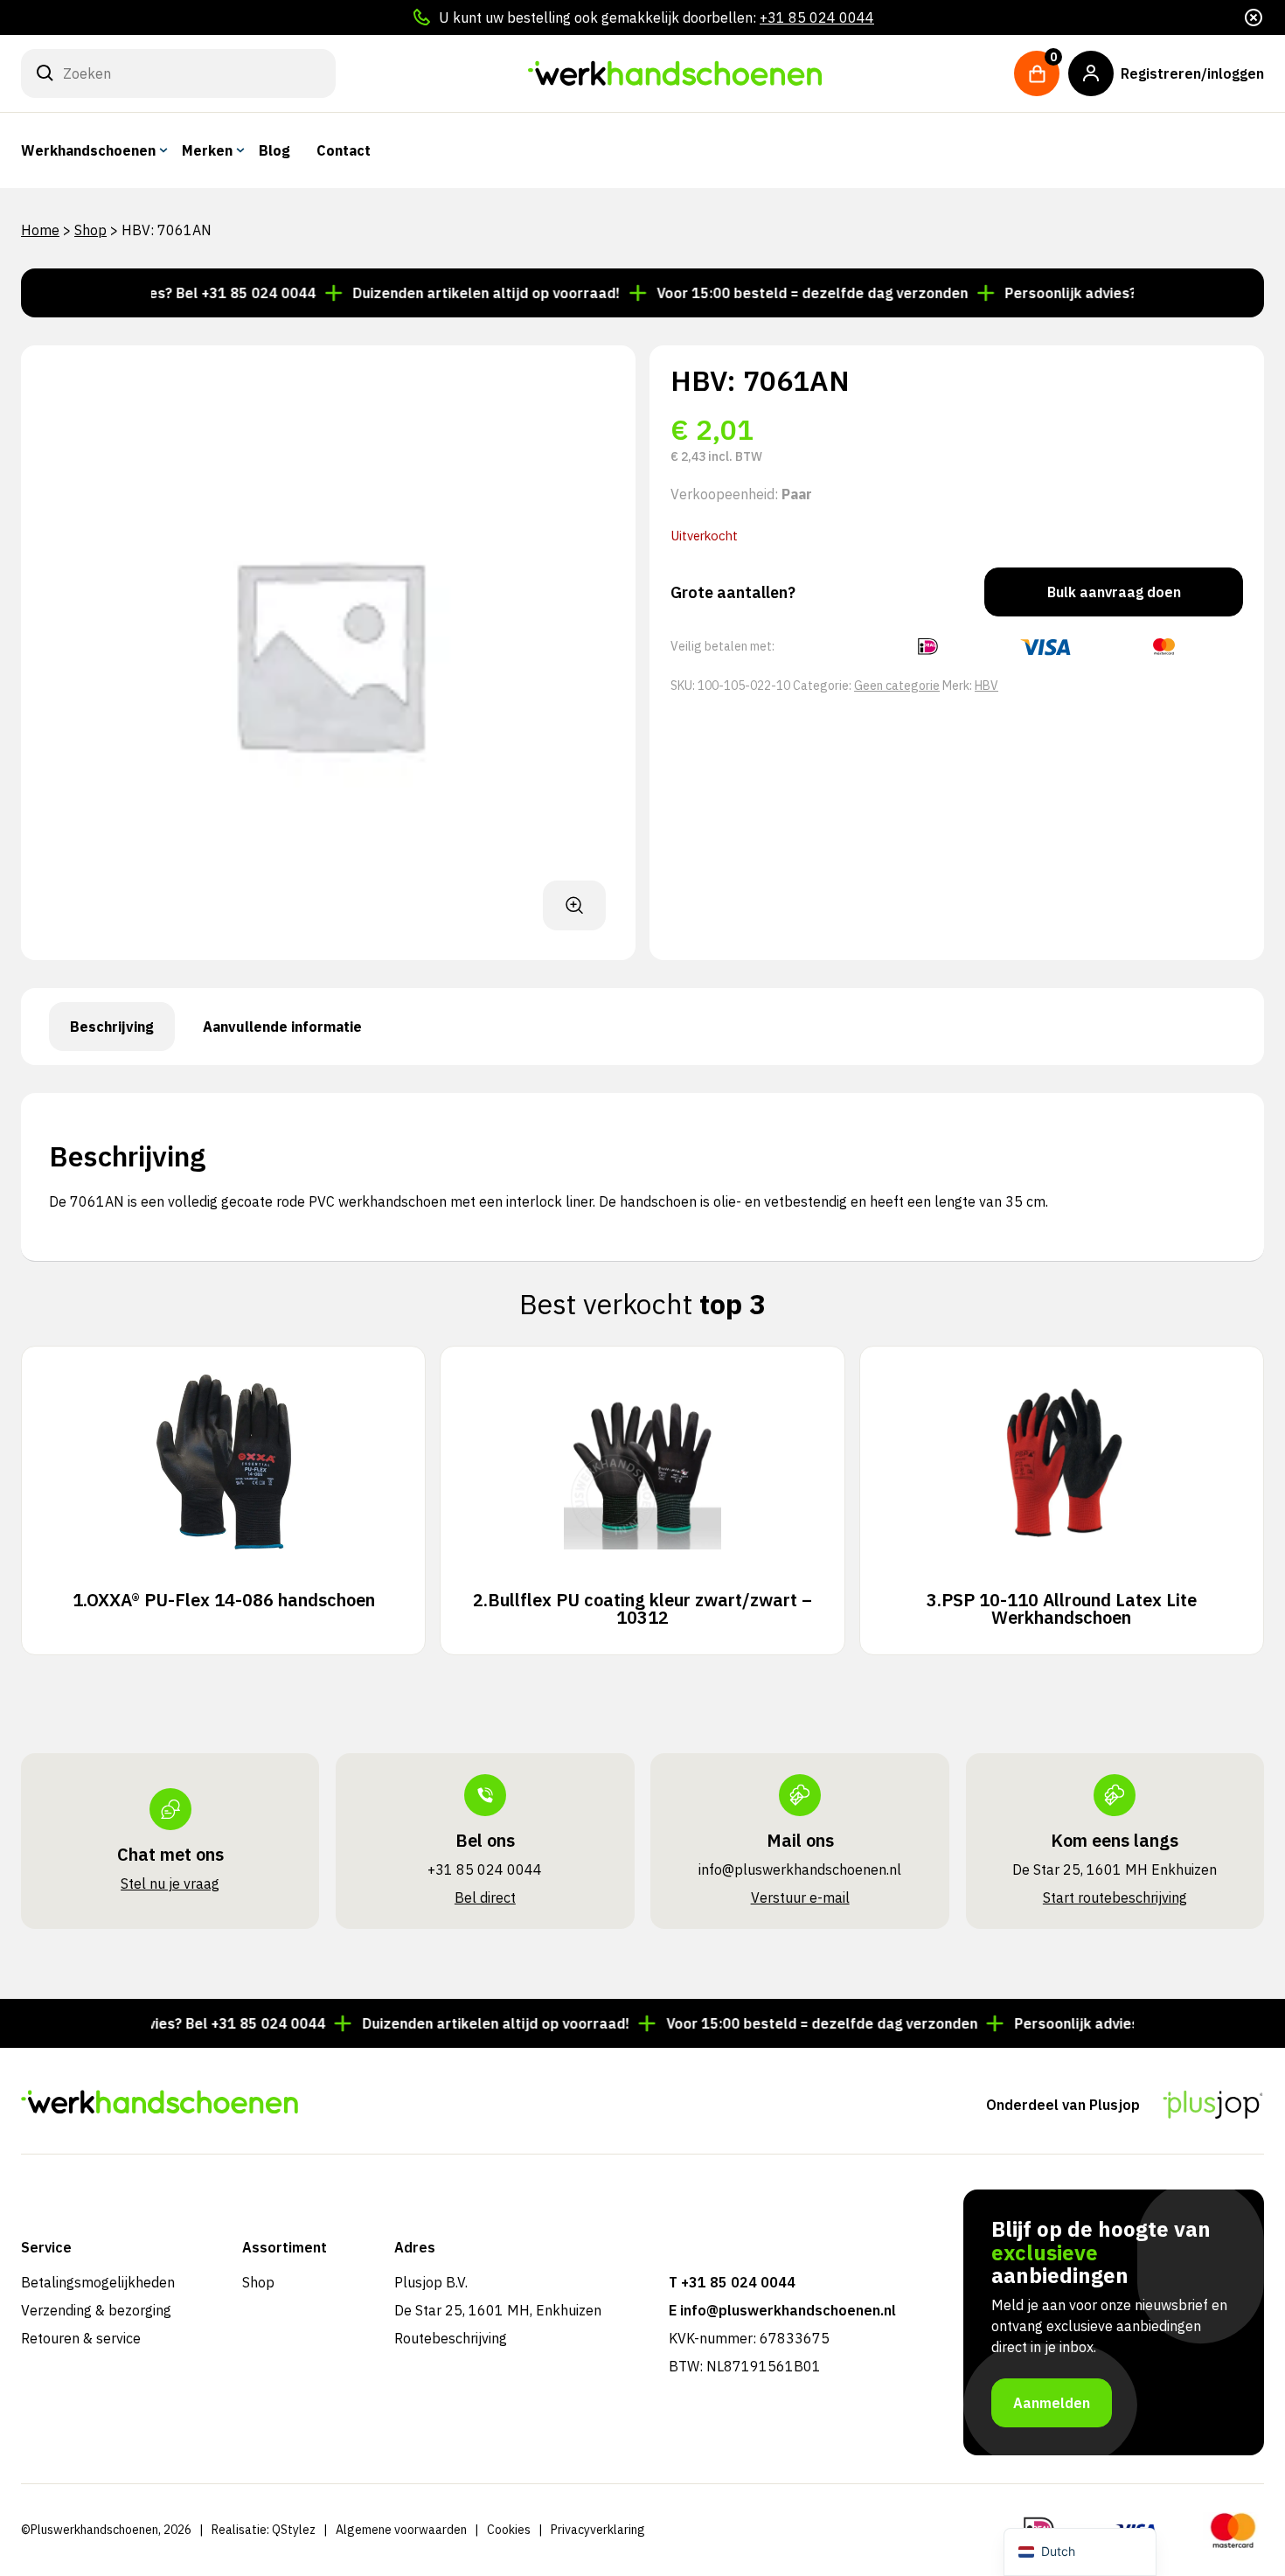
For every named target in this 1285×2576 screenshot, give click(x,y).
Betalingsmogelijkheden (98, 2282)
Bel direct (485, 1897)
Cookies (509, 2530)
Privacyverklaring (598, 2530)
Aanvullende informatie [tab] (282, 1027)
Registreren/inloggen (1192, 73)
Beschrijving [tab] (112, 1027)
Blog (274, 150)
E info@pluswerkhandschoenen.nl (782, 2310)
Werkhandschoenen (88, 150)
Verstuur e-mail (800, 1897)
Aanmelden (1052, 2403)
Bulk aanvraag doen (1114, 592)
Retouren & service (81, 2338)
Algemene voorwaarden (401, 2530)
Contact (344, 150)
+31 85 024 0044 (817, 17)
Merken (207, 150)
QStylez (294, 2530)
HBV (986, 686)
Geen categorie (897, 686)
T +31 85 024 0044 (732, 2282)
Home (40, 230)
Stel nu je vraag (170, 1883)
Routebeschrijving (451, 2338)
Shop (90, 230)
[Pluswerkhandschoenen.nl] (675, 73)
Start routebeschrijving (1115, 1897)
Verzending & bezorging (96, 2310)
